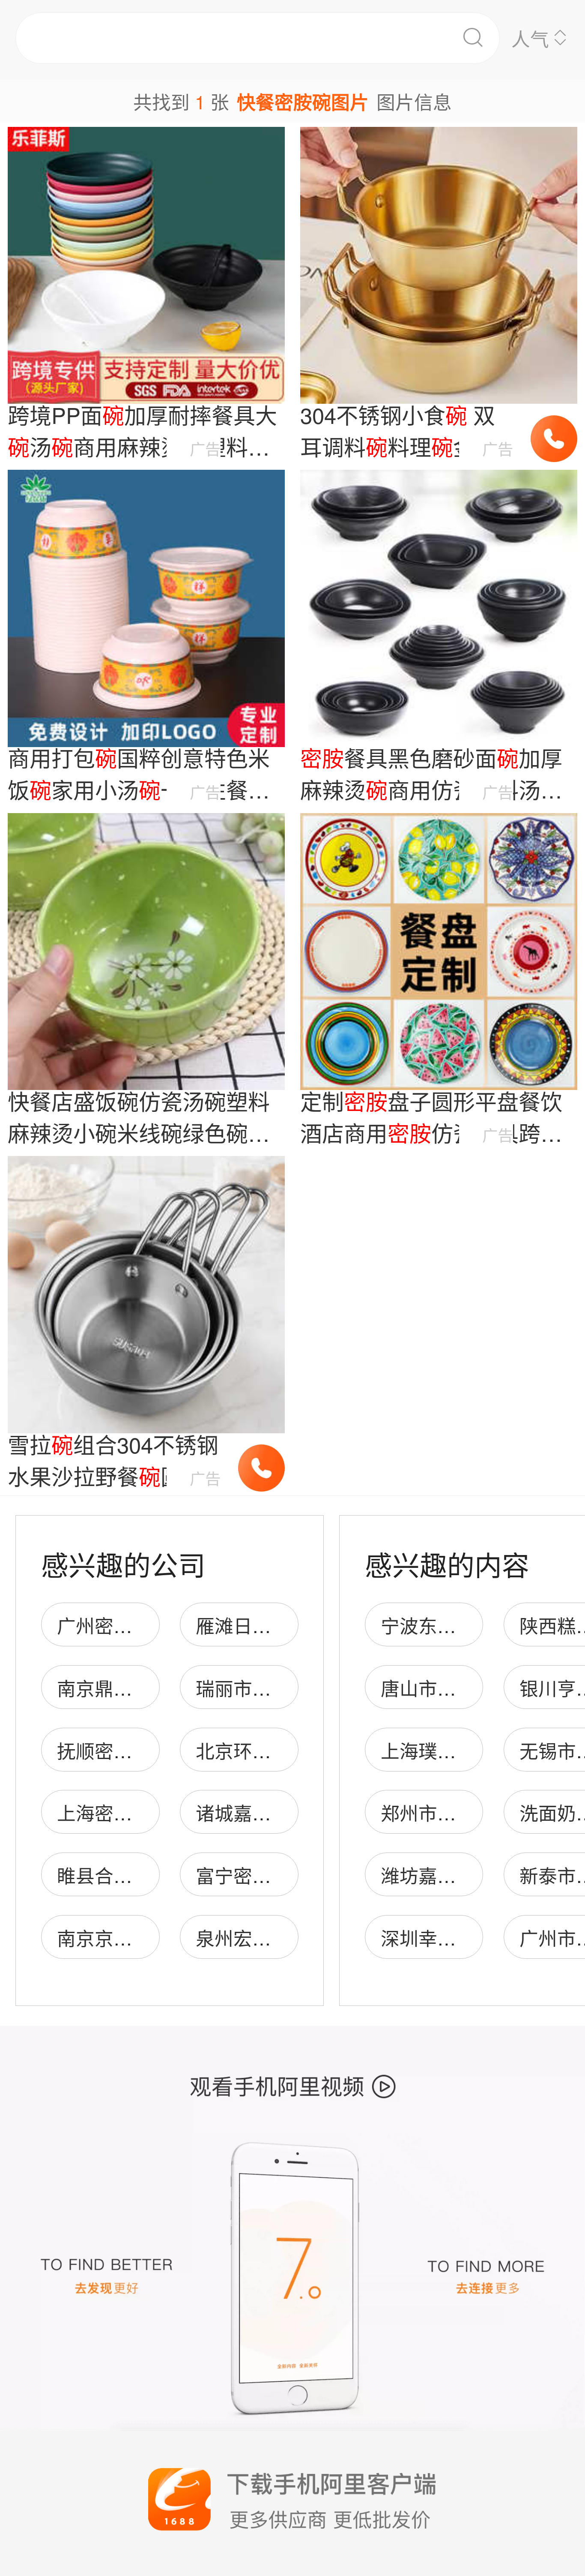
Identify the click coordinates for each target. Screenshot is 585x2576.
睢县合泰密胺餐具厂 (142, 1875)
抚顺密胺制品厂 (123, 1750)
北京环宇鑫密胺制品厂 (290, 1750)
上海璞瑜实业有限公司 (475, 1750)
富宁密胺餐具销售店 (281, 1875)
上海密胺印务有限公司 (151, 1812)
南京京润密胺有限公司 (151, 1937)
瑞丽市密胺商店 (262, 1687)
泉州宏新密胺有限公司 (290, 1937)
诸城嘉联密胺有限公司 (290, 1812)
